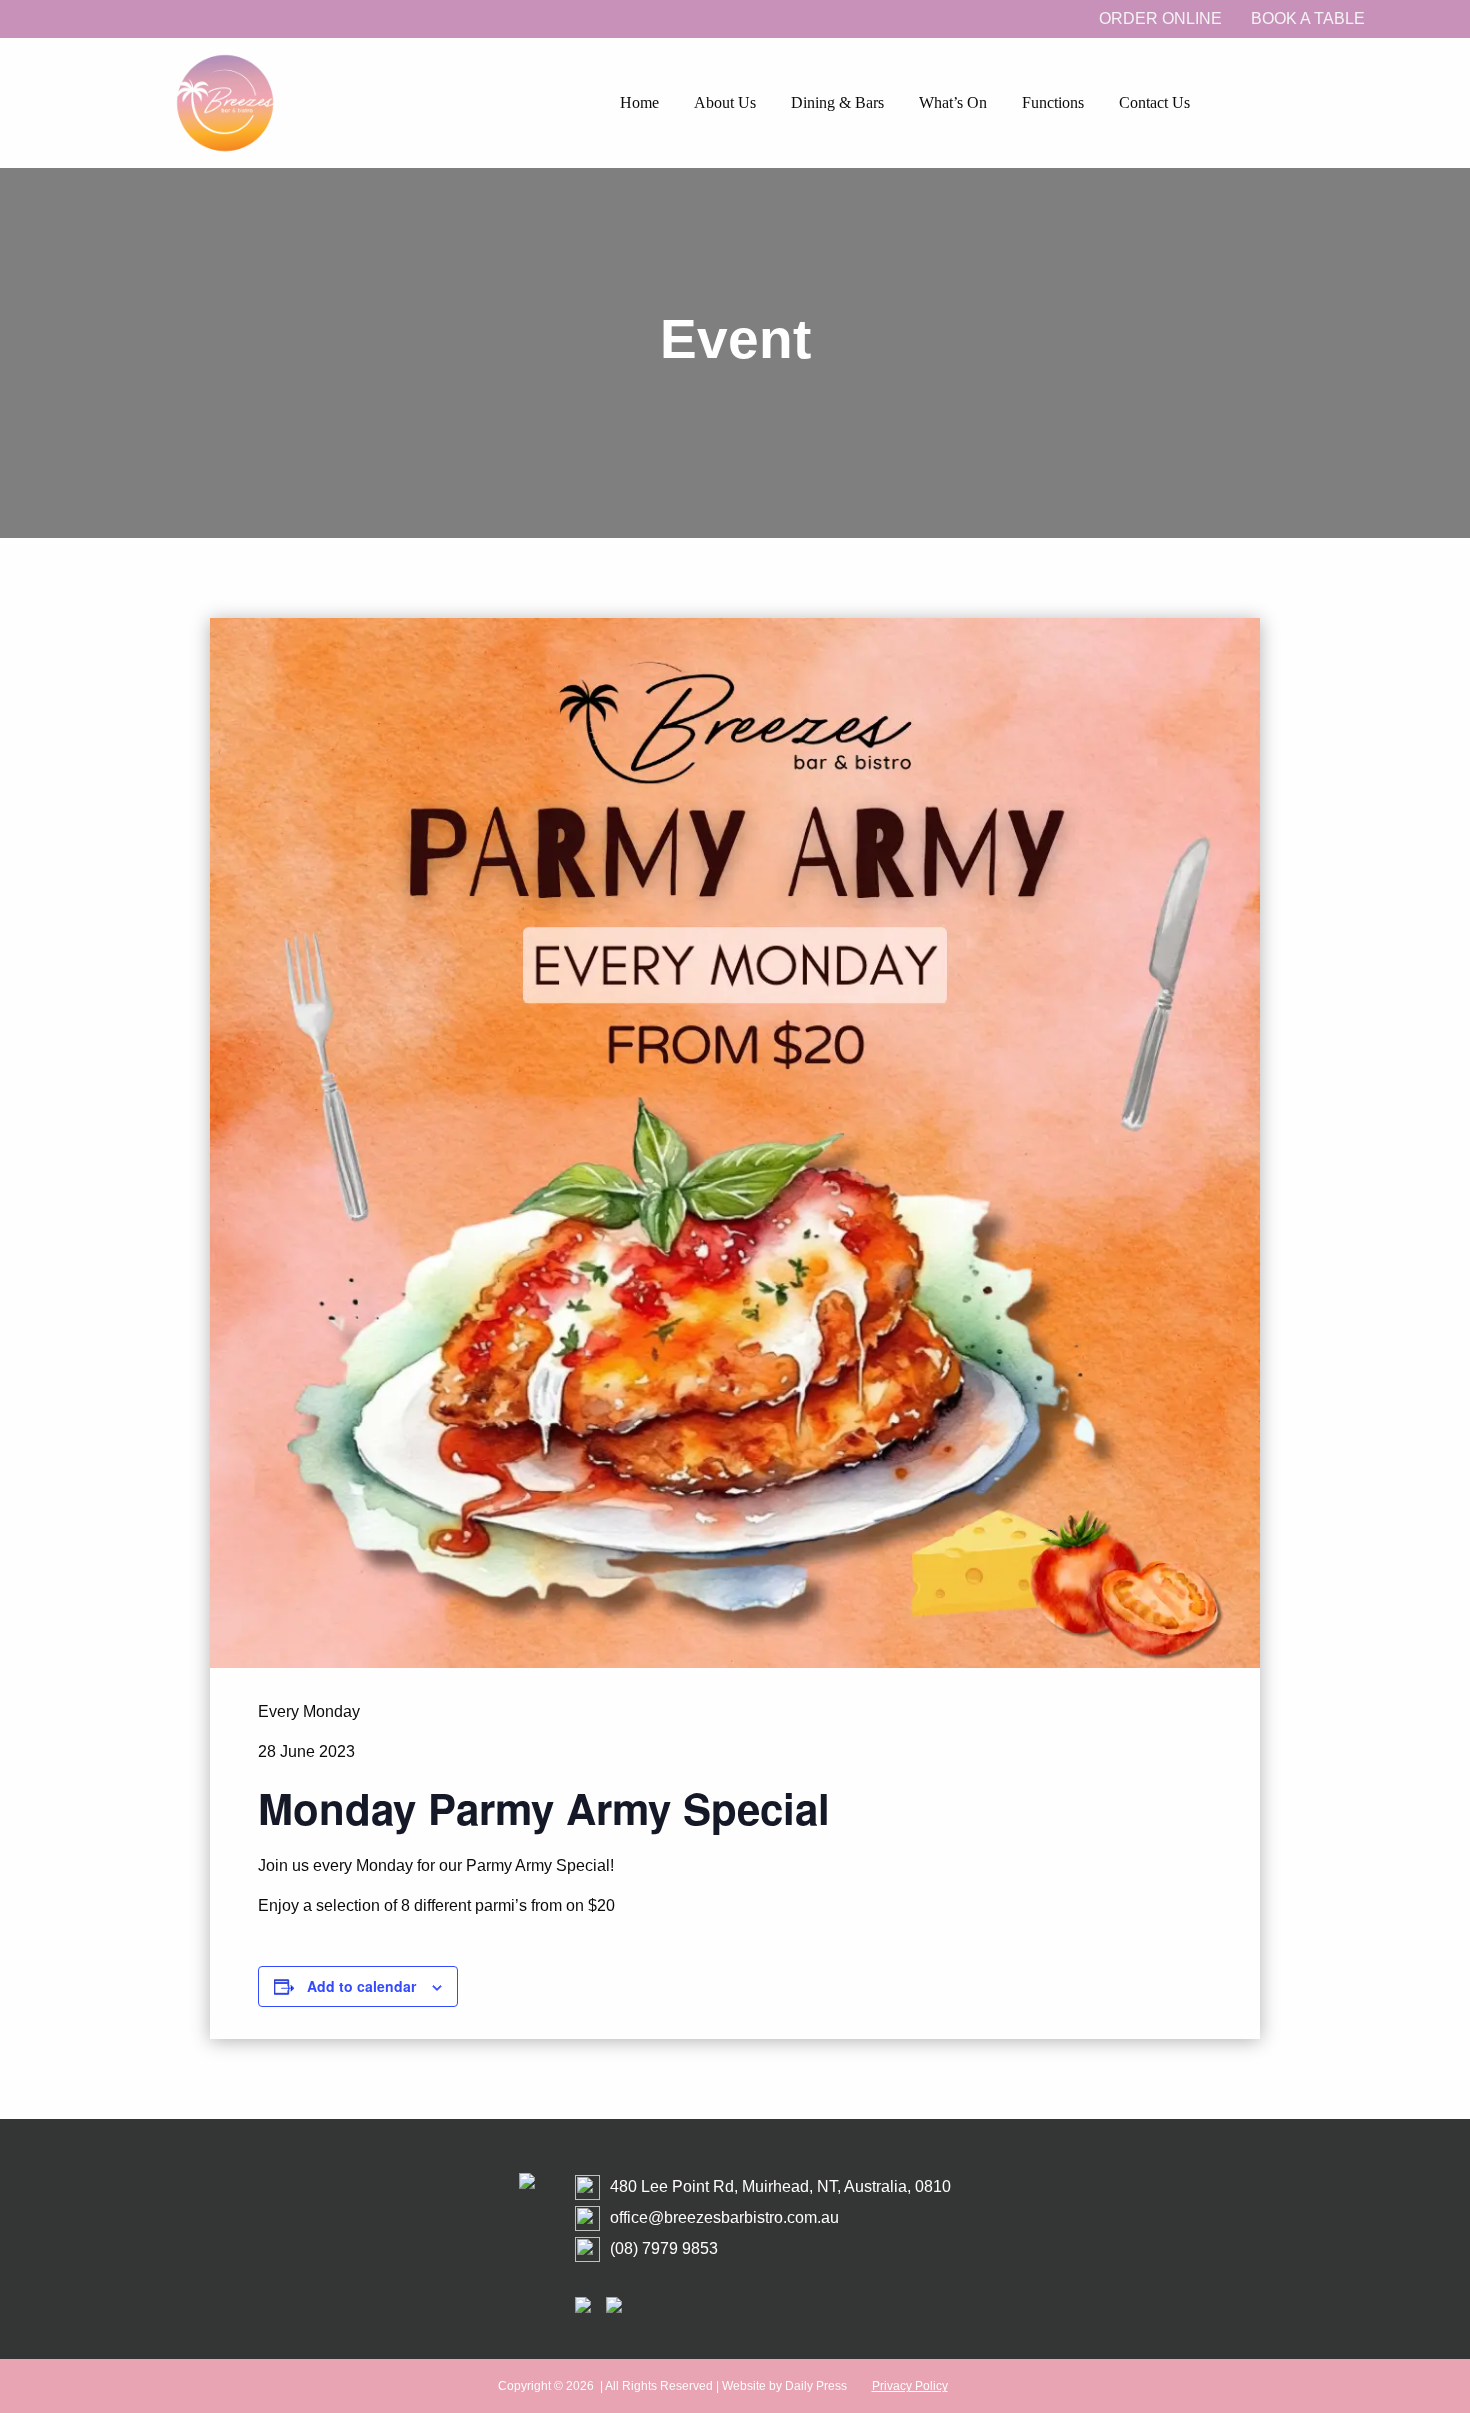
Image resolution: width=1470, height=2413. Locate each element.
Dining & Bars (837, 102)
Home (639, 102)
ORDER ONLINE (1160, 18)
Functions (1053, 102)
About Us (725, 102)
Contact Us (1154, 102)
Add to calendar (361, 1986)
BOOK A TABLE (1308, 18)
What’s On (953, 102)
